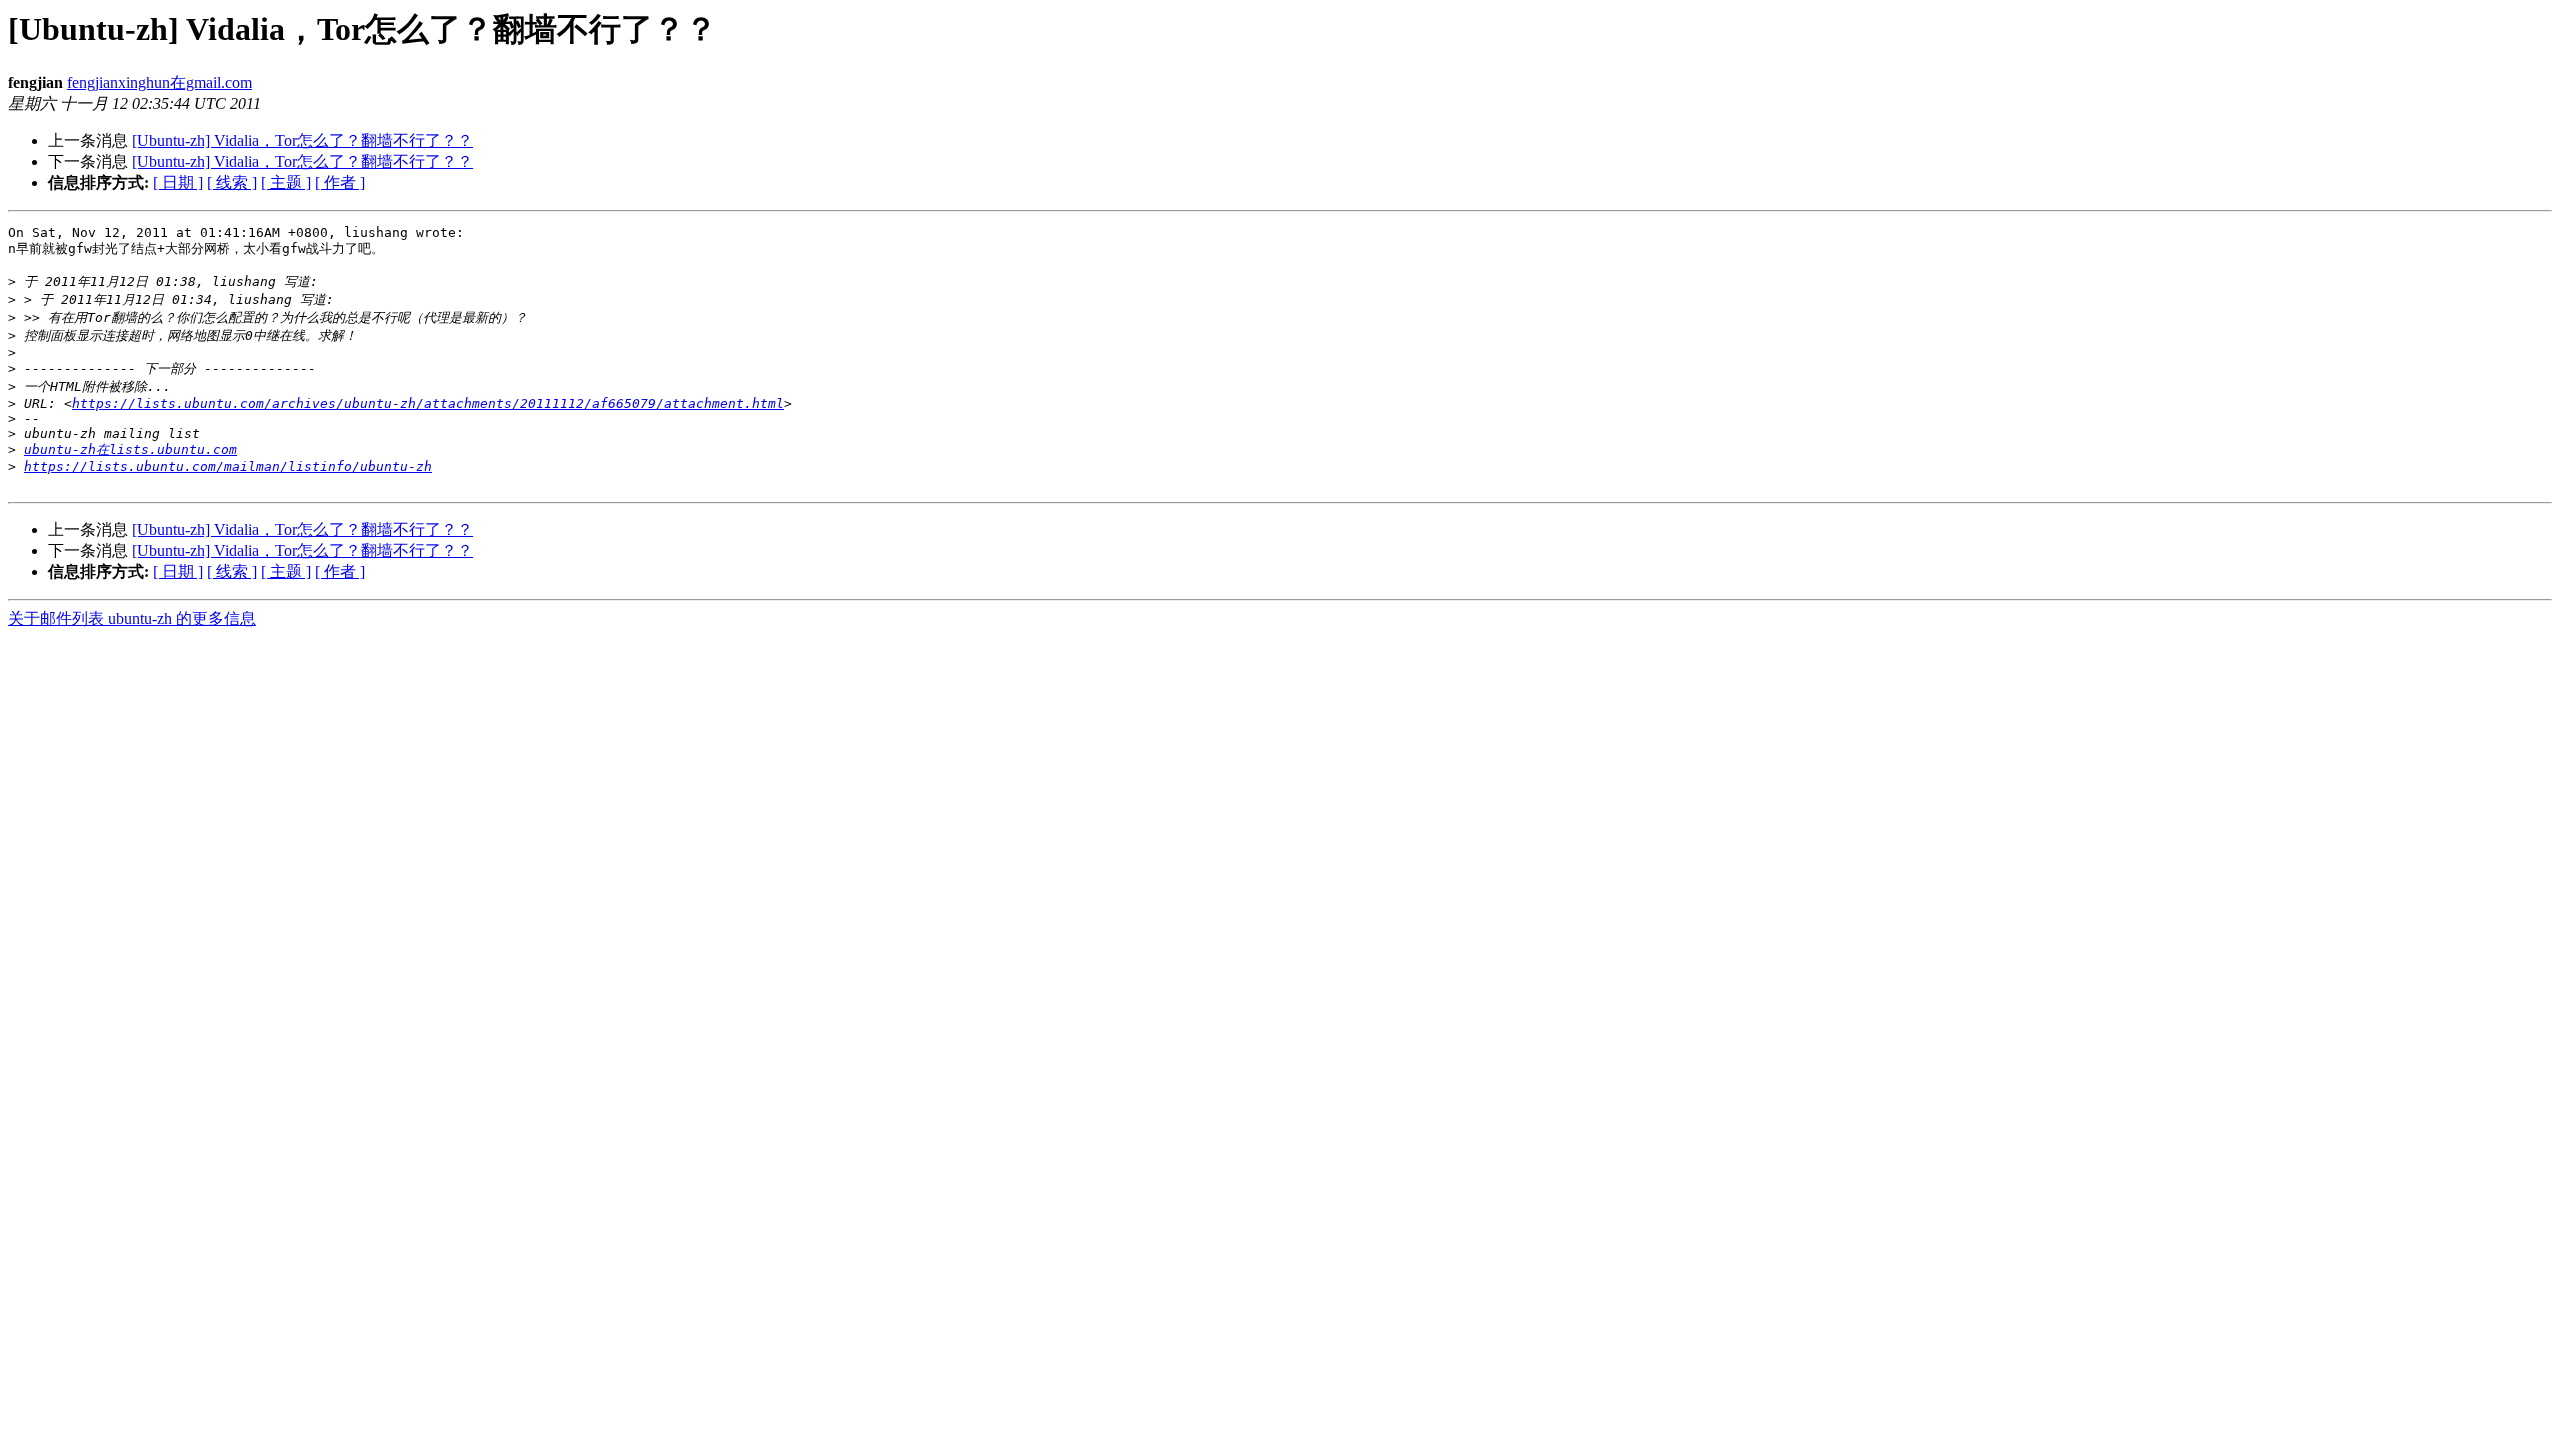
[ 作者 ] (340, 182)
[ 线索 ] (232, 182)
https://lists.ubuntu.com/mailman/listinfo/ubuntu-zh (228, 466)
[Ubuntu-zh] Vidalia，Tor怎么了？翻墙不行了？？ (302, 140)
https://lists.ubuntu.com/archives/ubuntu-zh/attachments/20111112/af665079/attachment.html (428, 403)
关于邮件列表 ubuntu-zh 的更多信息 (132, 618)
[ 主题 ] (286, 182)
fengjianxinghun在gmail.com (159, 82)
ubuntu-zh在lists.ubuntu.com (130, 449)
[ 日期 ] (178, 182)
